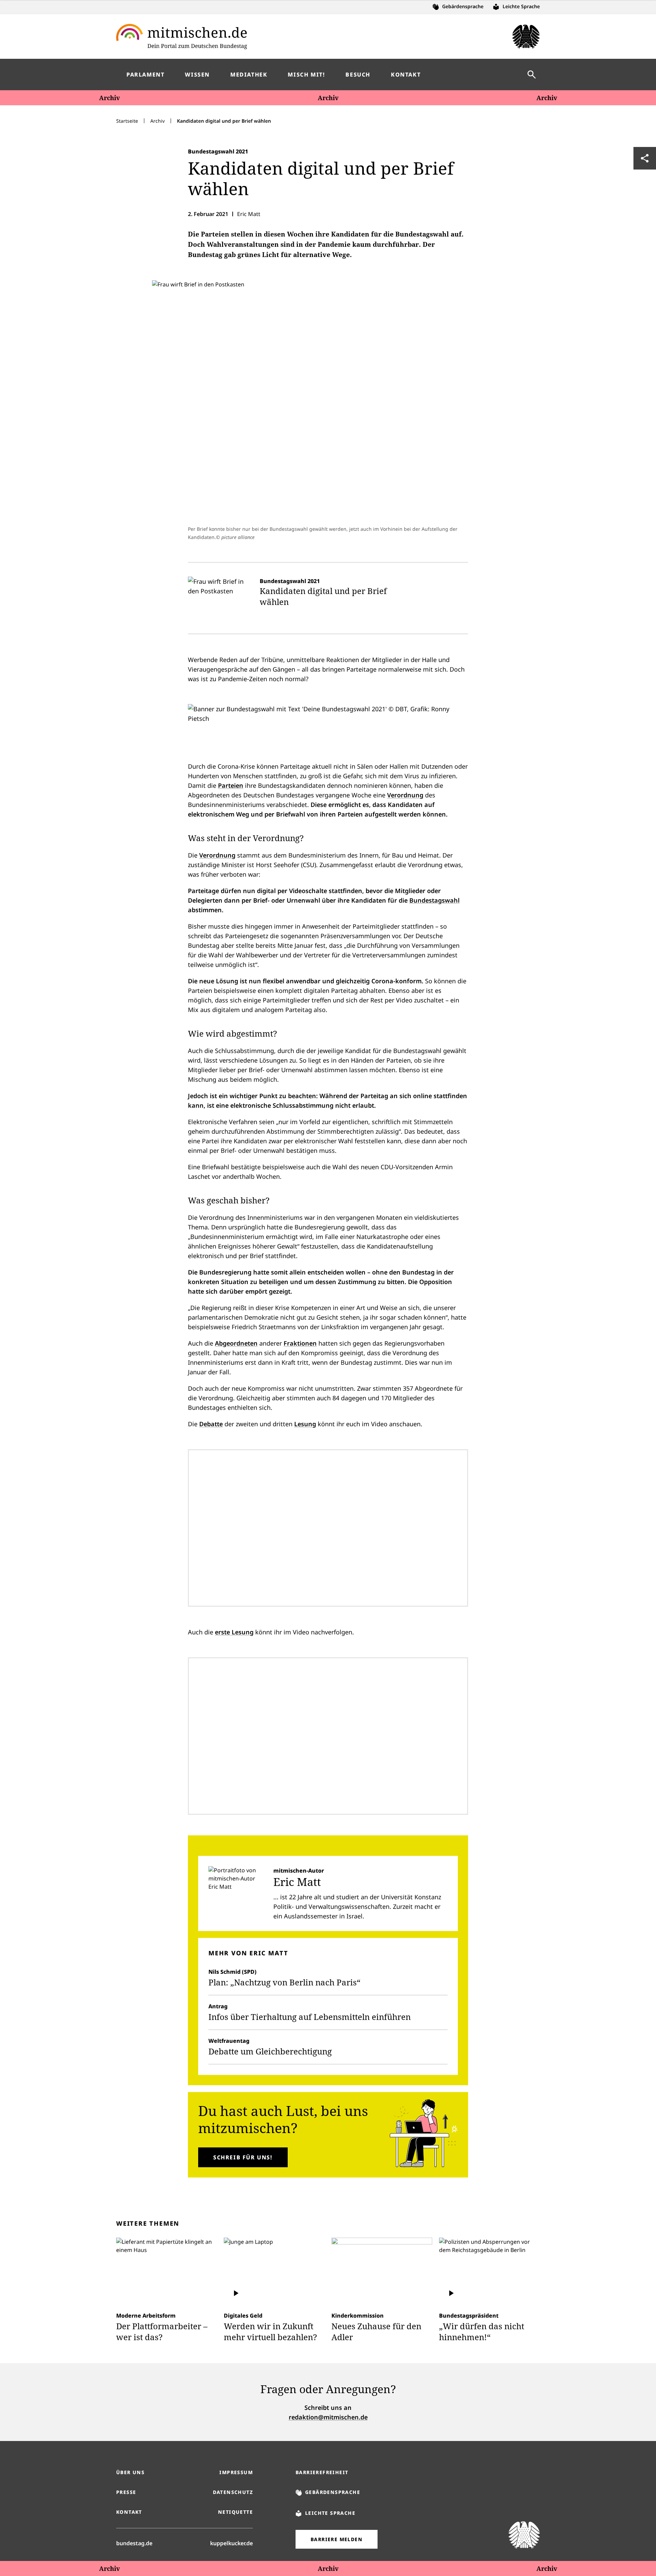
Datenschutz (233, 2492)
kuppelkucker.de (231, 2543)
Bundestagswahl (434, 900)
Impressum (236, 2472)
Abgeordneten (236, 1343)
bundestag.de (134, 2543)
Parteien (231, 785)
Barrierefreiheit (322, 2472)
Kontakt (129, 2512)
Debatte (211, 1424)
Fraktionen (300, 1343)
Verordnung (405, 795)
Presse (126, 2492)
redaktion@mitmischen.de (328, 2417)
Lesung (305, 1424)
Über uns (130, 2472)
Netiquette (235, 2512)
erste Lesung (234, 1632)
